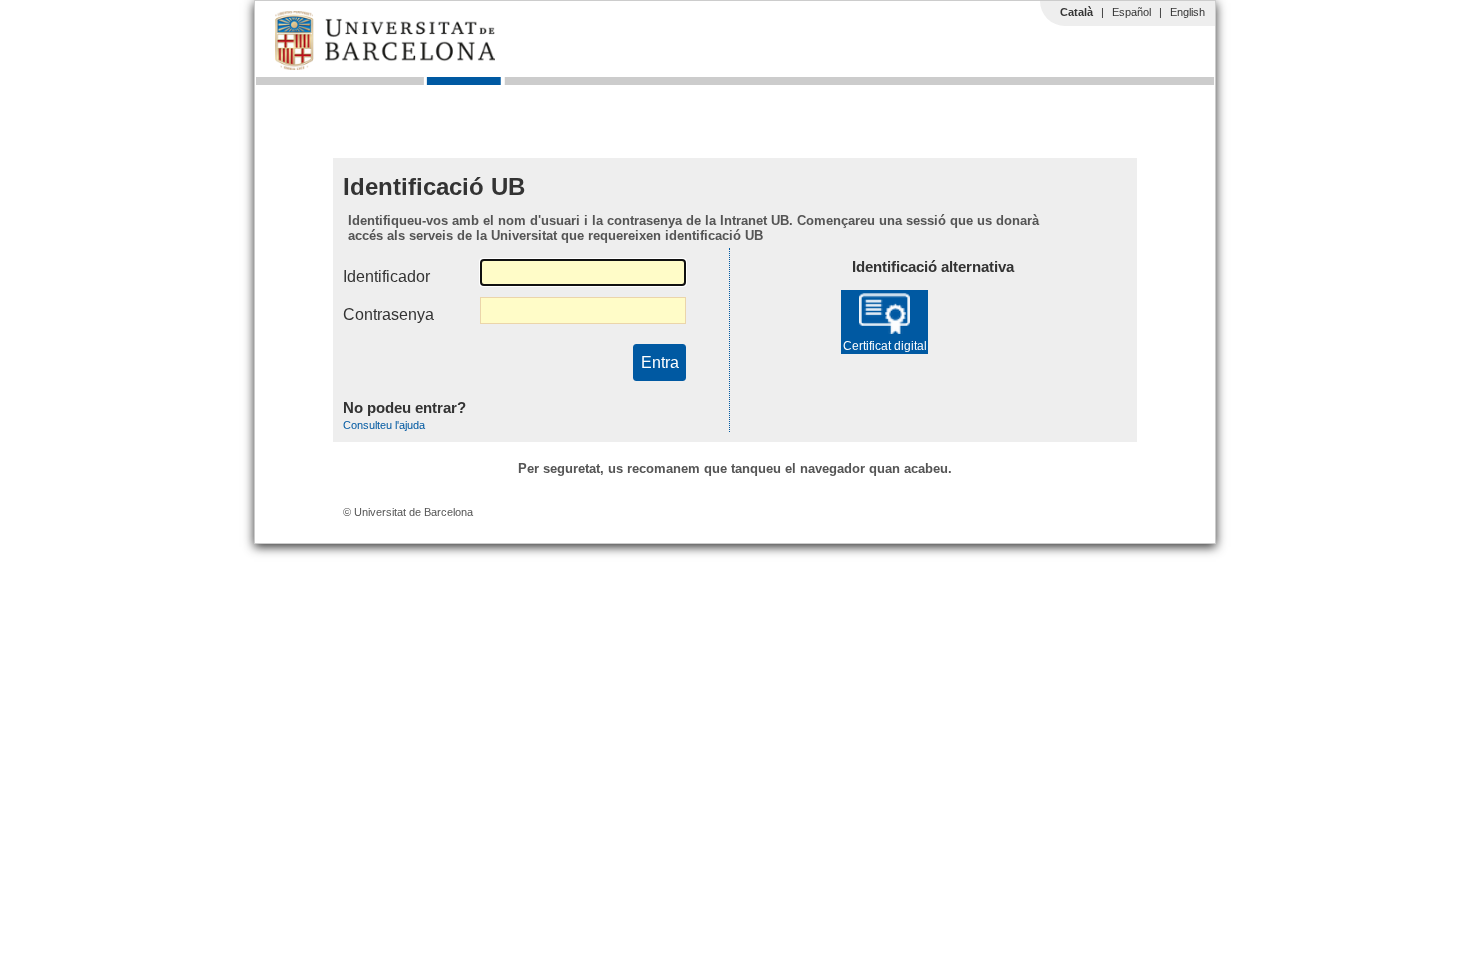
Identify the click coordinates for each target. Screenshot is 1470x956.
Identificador (386, 276)
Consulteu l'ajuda (384, 425)
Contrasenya (388, 314)
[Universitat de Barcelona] (385, 65)
